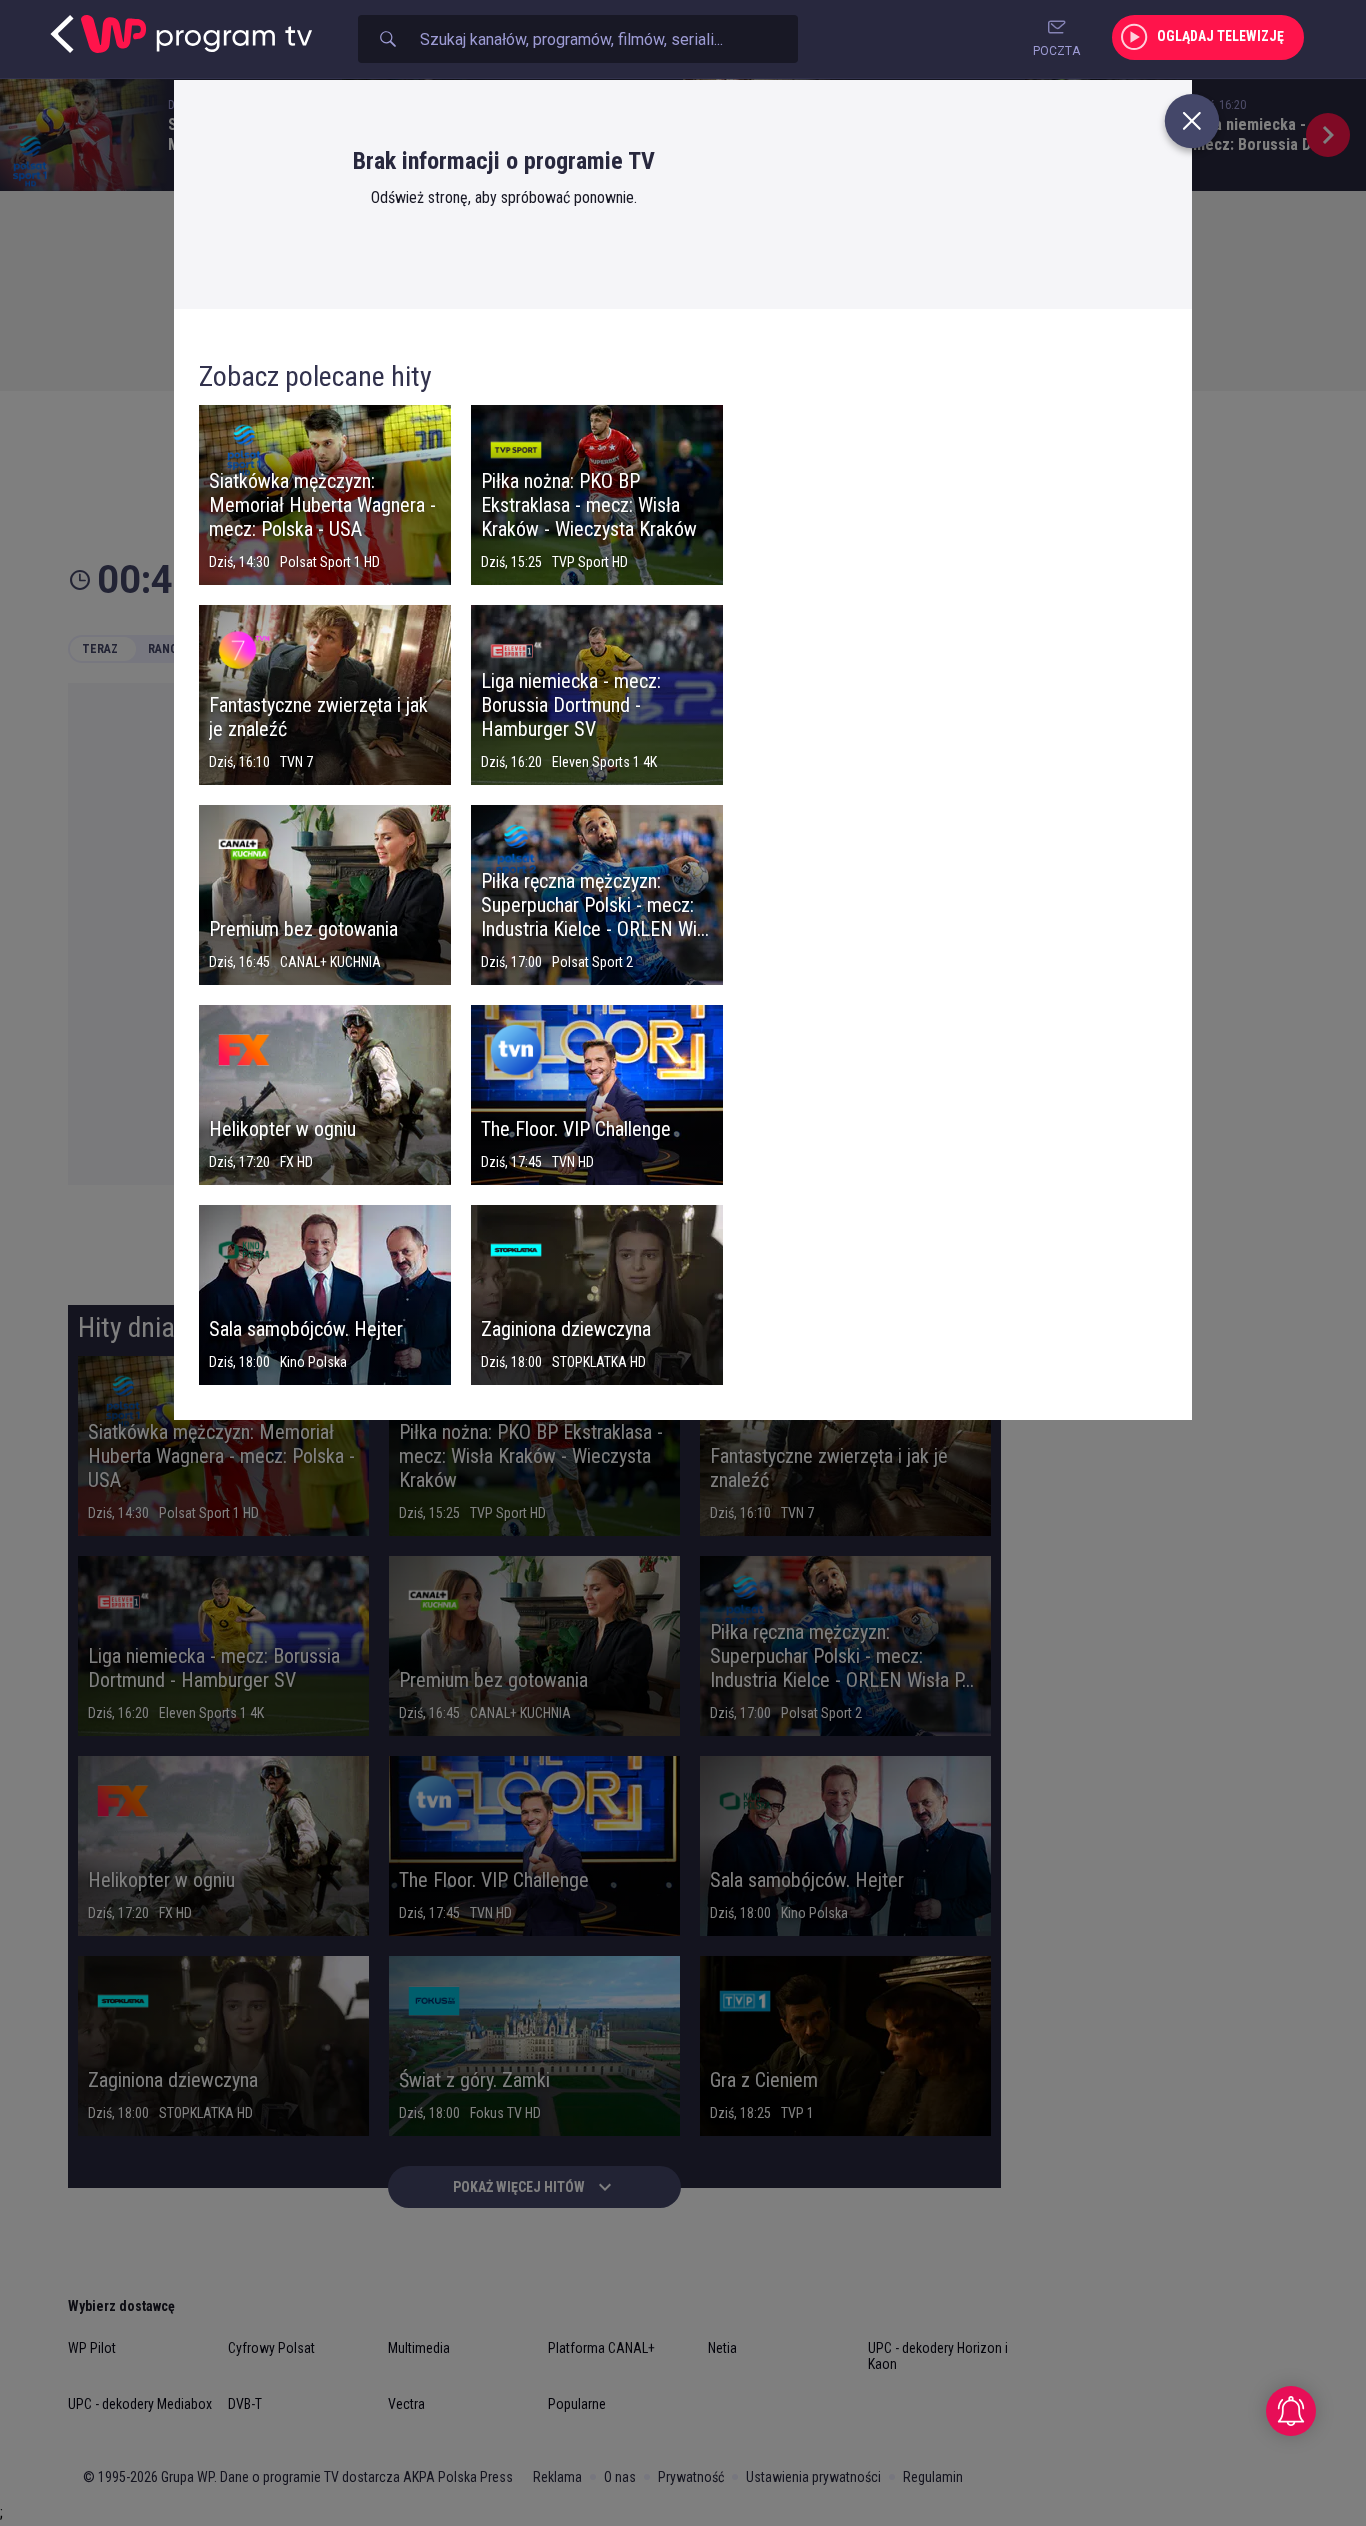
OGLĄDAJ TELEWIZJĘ (1220, 36)
